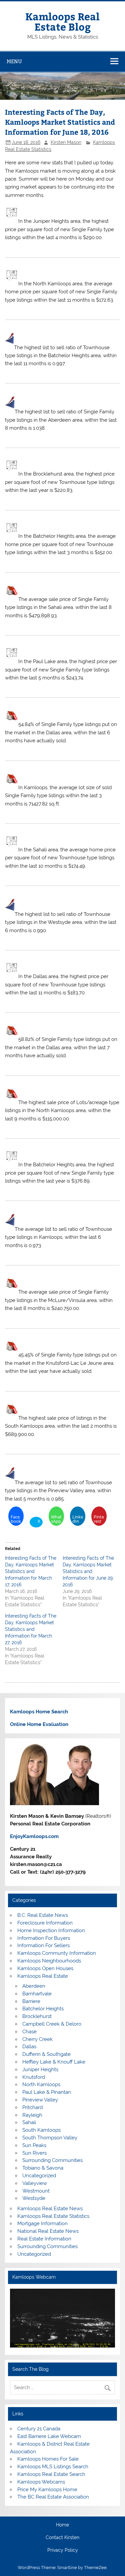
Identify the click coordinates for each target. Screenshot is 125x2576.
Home (62, 2525)
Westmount (36, 2191)
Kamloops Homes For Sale (48, 2459)
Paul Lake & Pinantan (47, 2092)
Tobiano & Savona (43, 2168)
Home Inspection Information (51, 1931)
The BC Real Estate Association (53, 2497)
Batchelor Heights (43, 2009)
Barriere (31, 2001)
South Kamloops (41, 2130)
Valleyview (35, 2183)
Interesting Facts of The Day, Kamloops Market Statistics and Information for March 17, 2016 (31, 1571)
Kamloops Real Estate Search (51, 2474)
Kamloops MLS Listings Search (53, 2467)
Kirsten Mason (66, 142)
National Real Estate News (48, 2231)
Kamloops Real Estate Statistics (53, 2216)
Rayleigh (32, 2115)
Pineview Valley (40, 2100)
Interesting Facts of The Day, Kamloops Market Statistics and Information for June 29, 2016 (88, 1571)
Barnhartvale (37, 1994)
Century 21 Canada (39, 2429)
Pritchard (32, 2107)
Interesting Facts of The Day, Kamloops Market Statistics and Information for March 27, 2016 (31, 1629)
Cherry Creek (37, 2039)
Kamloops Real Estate (43, 1976)
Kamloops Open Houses (45, 1968)
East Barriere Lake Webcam (49, 2436)
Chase (29, 2032)
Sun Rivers (34, 2153)
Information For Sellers (43, 1945)
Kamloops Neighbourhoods (49, 1961)
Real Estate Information (44, 2239)
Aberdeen (34, 1986)
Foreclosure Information (45, 1923)
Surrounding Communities (52, 2160)
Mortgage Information (42, 2223)
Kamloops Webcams (41, 2482)
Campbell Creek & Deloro (52, 2024)
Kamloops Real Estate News (50, 2209)
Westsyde (34, 2198)
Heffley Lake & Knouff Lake (54, 2062)
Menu (14, 61)
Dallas (29, 2047)
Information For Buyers (44, 1938)
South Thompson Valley (50, 2138)
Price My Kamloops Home (47, 2490)
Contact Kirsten (62, 2538)
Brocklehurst (37, 2016)
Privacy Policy (63, 2550)
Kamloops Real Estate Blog (62, 21)
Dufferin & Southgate (46, 2054)
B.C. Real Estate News (43, 1915)
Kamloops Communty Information (57, 1953)
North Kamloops (41, 2084)
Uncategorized (39, 2176)
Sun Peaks (34, 2145)
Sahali (29, 2122)
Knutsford (34, 2077)
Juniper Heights (40, 2070)
